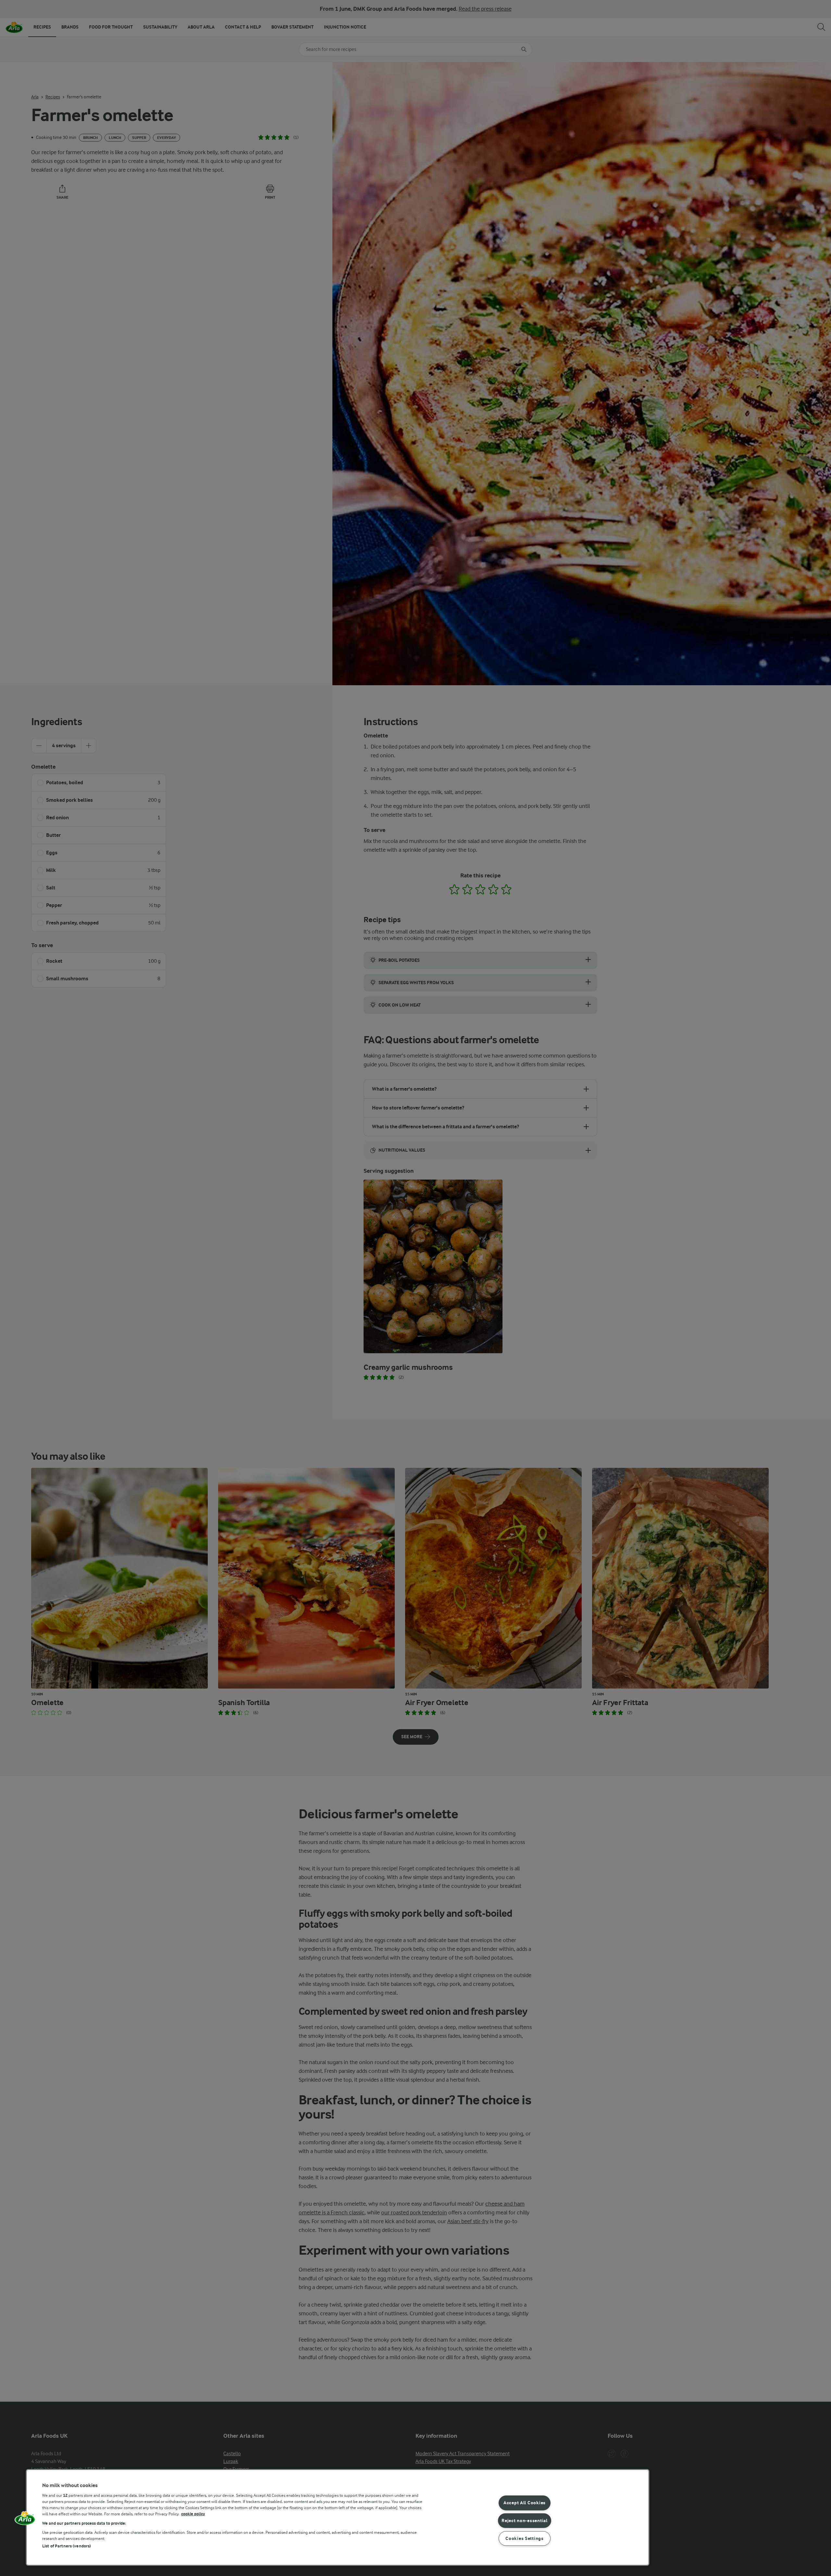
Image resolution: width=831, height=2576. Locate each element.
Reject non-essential (524, 2521)
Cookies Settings (525, 2539)
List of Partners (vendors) (67, 2546)
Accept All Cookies (525, 2503)
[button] (25, 2520)
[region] (338, 2517)
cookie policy (193, 2514)
